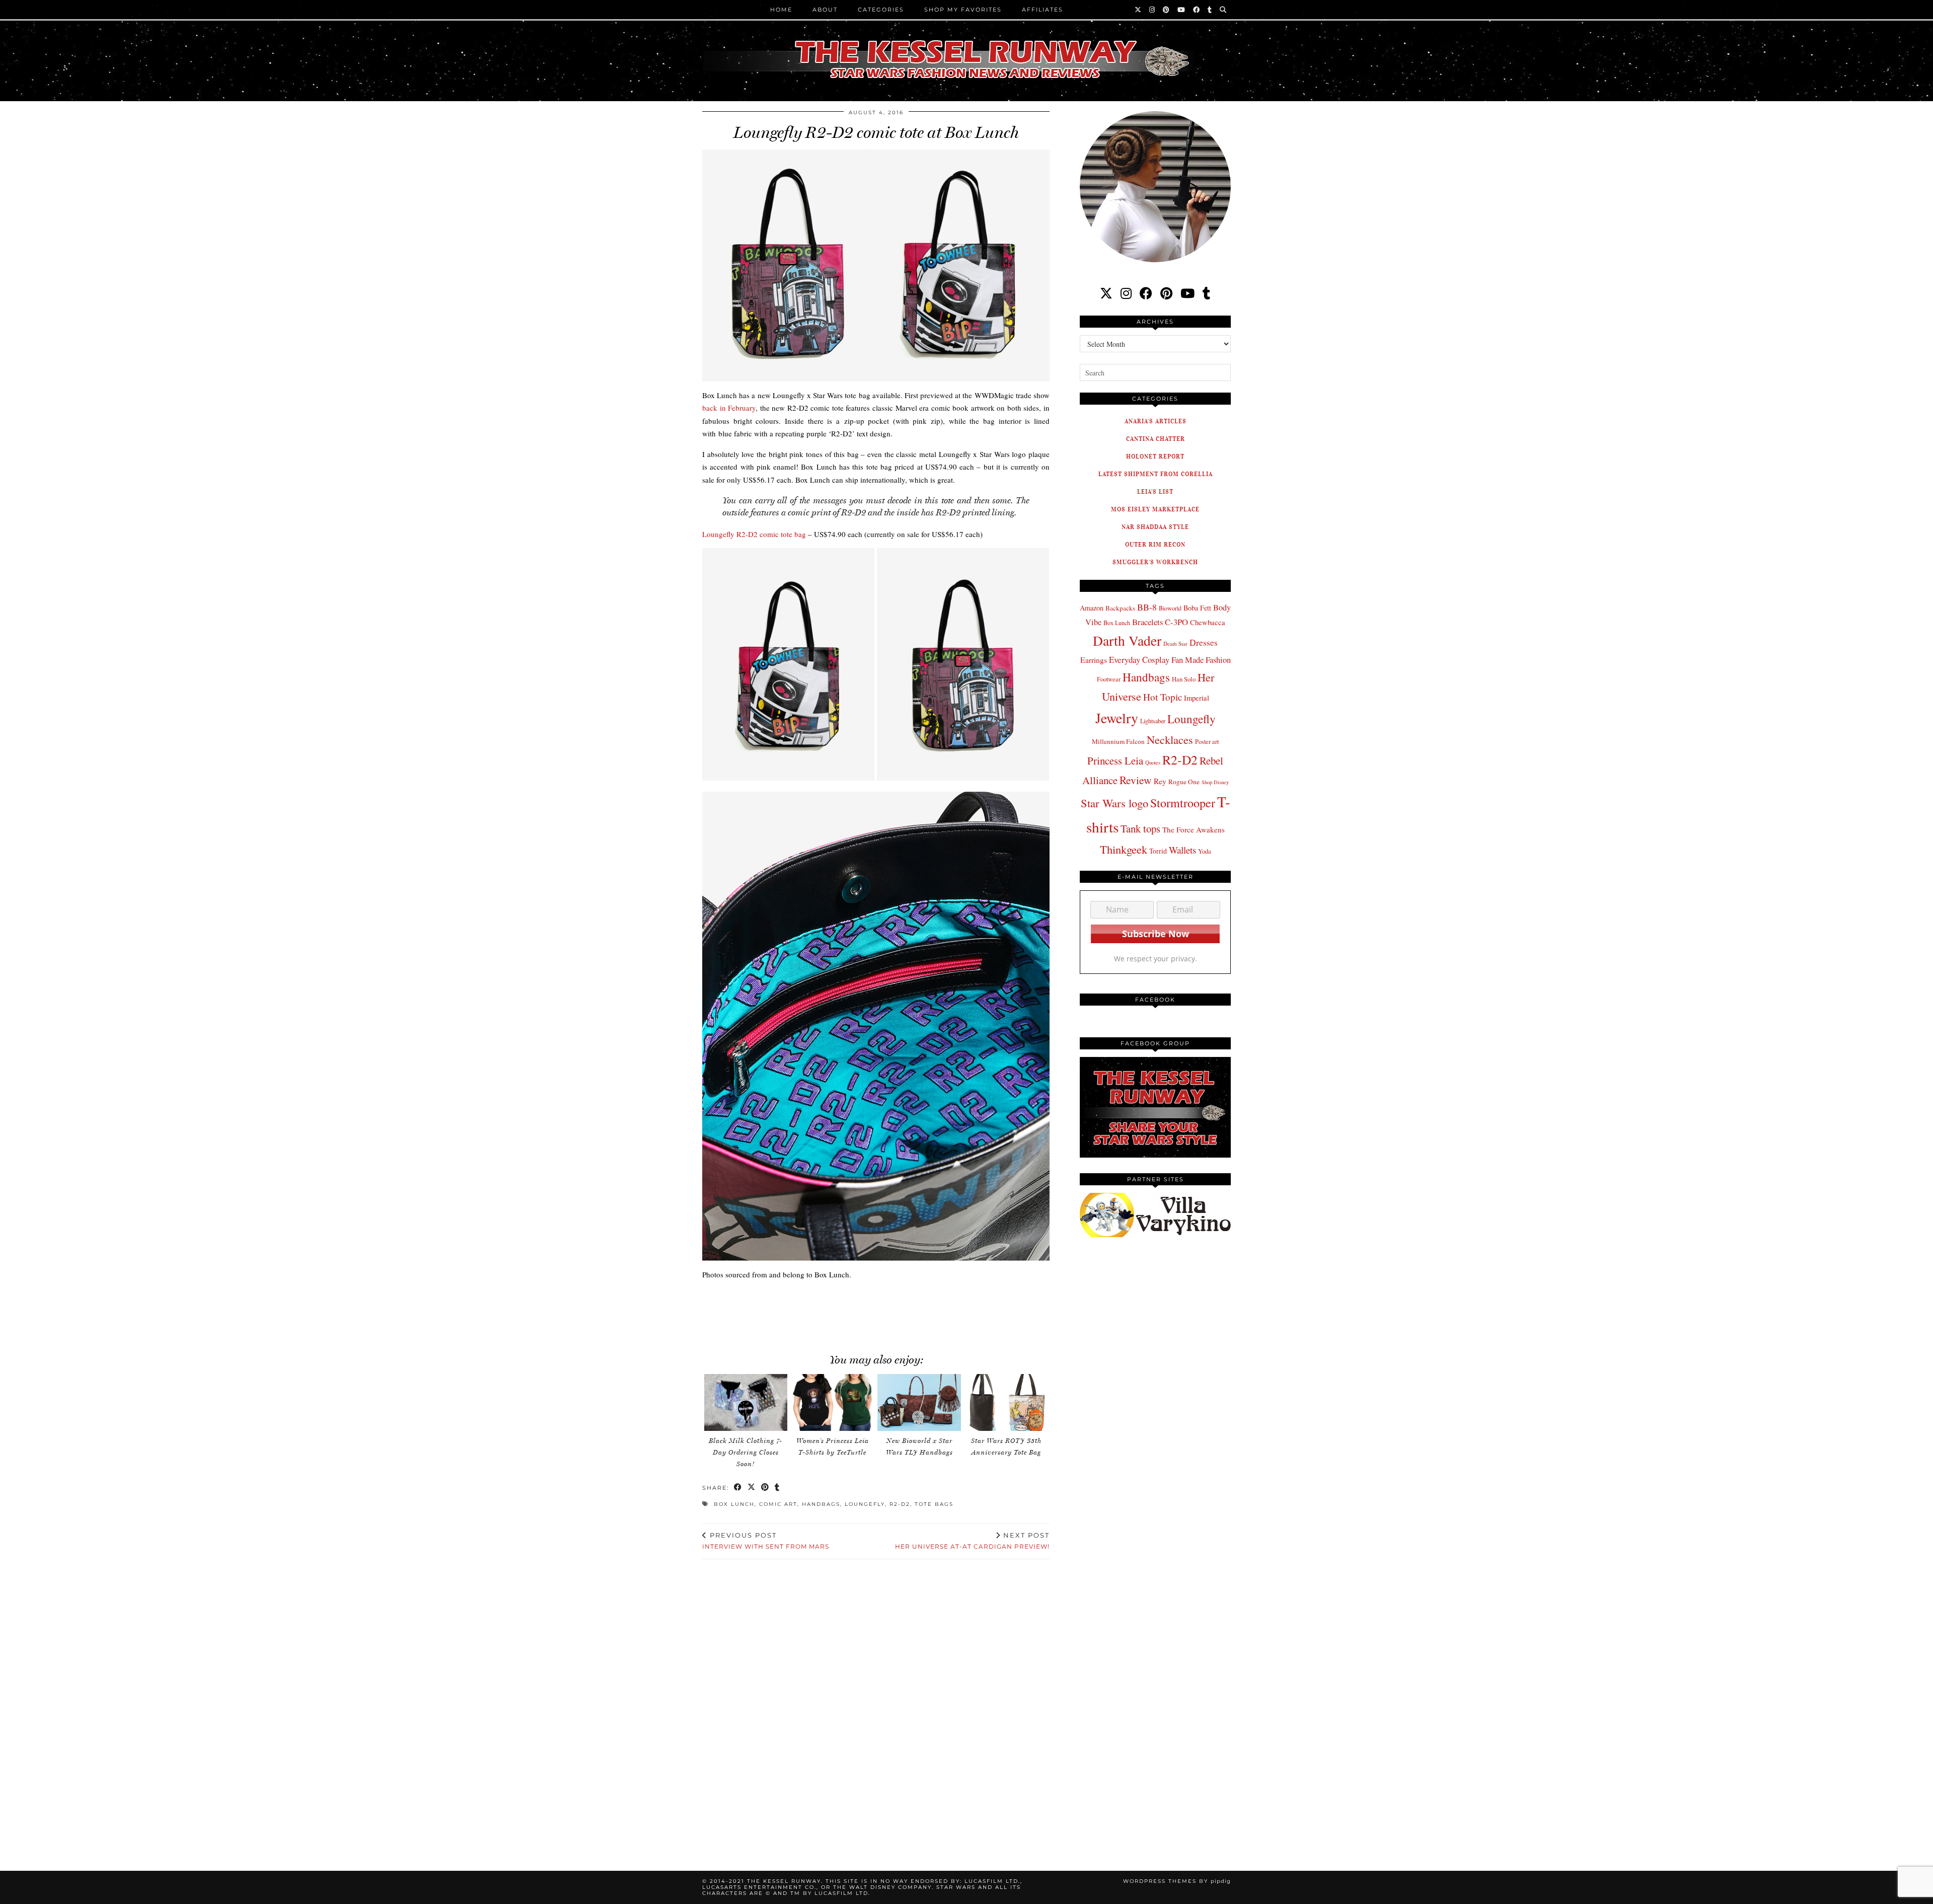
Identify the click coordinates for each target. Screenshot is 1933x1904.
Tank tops (1140, 828)
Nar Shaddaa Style (1155, 527)
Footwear (1109, 679)
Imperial (1197, 698)
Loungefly (865, 1504)
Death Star (1175, 643)
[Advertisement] (876, 1311)
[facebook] (1146, 293)
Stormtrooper (1183, 803)
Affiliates (1043, 10)
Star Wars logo (1114, 803)
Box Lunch (734, 1504)
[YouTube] (1182, 10)
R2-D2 (900, 1504)
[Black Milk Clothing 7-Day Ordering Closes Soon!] (746, 1402)
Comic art (778, 1504)
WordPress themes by (1177, 1881)
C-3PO (1176, 622)
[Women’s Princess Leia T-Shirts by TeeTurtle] (833, 1402)
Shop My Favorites (963, 10)
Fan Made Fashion (1201, 660)
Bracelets (1147, 622)
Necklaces (1170, 739)
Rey (1160, 781)
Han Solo (1184, 679)
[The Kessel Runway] (966, 47)
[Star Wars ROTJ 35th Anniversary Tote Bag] (1006, 1402)
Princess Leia (1115, 760)
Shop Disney (1215, 782)
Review (1136, 780)
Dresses (1204, 642)
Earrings (1094, 660)
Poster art (1207, 741)
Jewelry (1117, 718)
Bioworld (1170, 608)
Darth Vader (1127, 640)
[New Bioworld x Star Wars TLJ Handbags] (919, 1402)
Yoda (1205, 851)
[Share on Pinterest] (765, 1488)
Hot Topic (1163, 697)
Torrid (1158, 851)
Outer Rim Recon (1155, 544)
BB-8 (1147, 607)
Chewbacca (1208, 622)
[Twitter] (1138, 10)
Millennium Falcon (1118, 741)
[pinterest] (1166, 293)
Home (781, 10)
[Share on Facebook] (738, 1488)
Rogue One (1184, 782)
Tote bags (934, 1504)
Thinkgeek (1124, 849)
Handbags (821, 1504)
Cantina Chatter (1156, 439)
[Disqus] (876, 1703)
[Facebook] (1197, 10)
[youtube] (1187, 293)
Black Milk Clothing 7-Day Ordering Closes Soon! (746, 1452)
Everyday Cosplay (1139, 660)
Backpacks (1120, 608)
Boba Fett (1197, 608)
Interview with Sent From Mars (766, 1541)
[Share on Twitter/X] (752, 1488)
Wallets (1182, 850)
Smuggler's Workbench (1155, 562)
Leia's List (1155, 491)
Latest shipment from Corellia (1156, 474)
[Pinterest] (1167, 10)
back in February (729, 408)
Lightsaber (1153, 721)
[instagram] (1126, 293)
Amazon (1092, 608)
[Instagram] (1153, 10)
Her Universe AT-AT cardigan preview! (972, 1541)
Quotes (1153, 763)
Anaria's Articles (1156, 421)
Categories (881, 10)
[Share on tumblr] (777, 1488)
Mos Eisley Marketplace (1155, 509)
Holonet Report (1155, 456)
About (825, 10)
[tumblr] (1210, 10)
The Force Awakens (1194, 829)
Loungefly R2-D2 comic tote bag (754, 534)
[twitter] (1106, 293)
